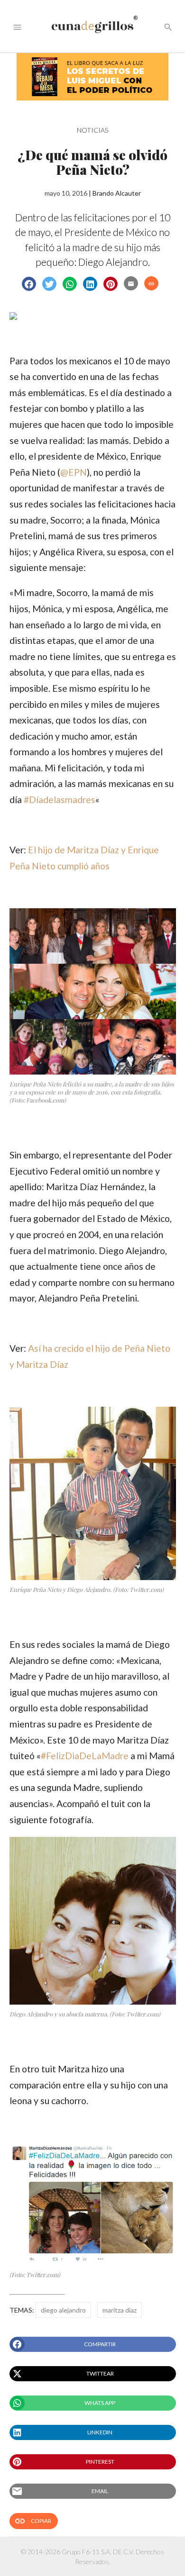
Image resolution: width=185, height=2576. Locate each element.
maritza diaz (120, 2310)
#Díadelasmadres (60, 800)
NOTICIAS (92, 130)
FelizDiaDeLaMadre (85, 1756)
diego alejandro (63, 2310)
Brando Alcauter (117, 193)
